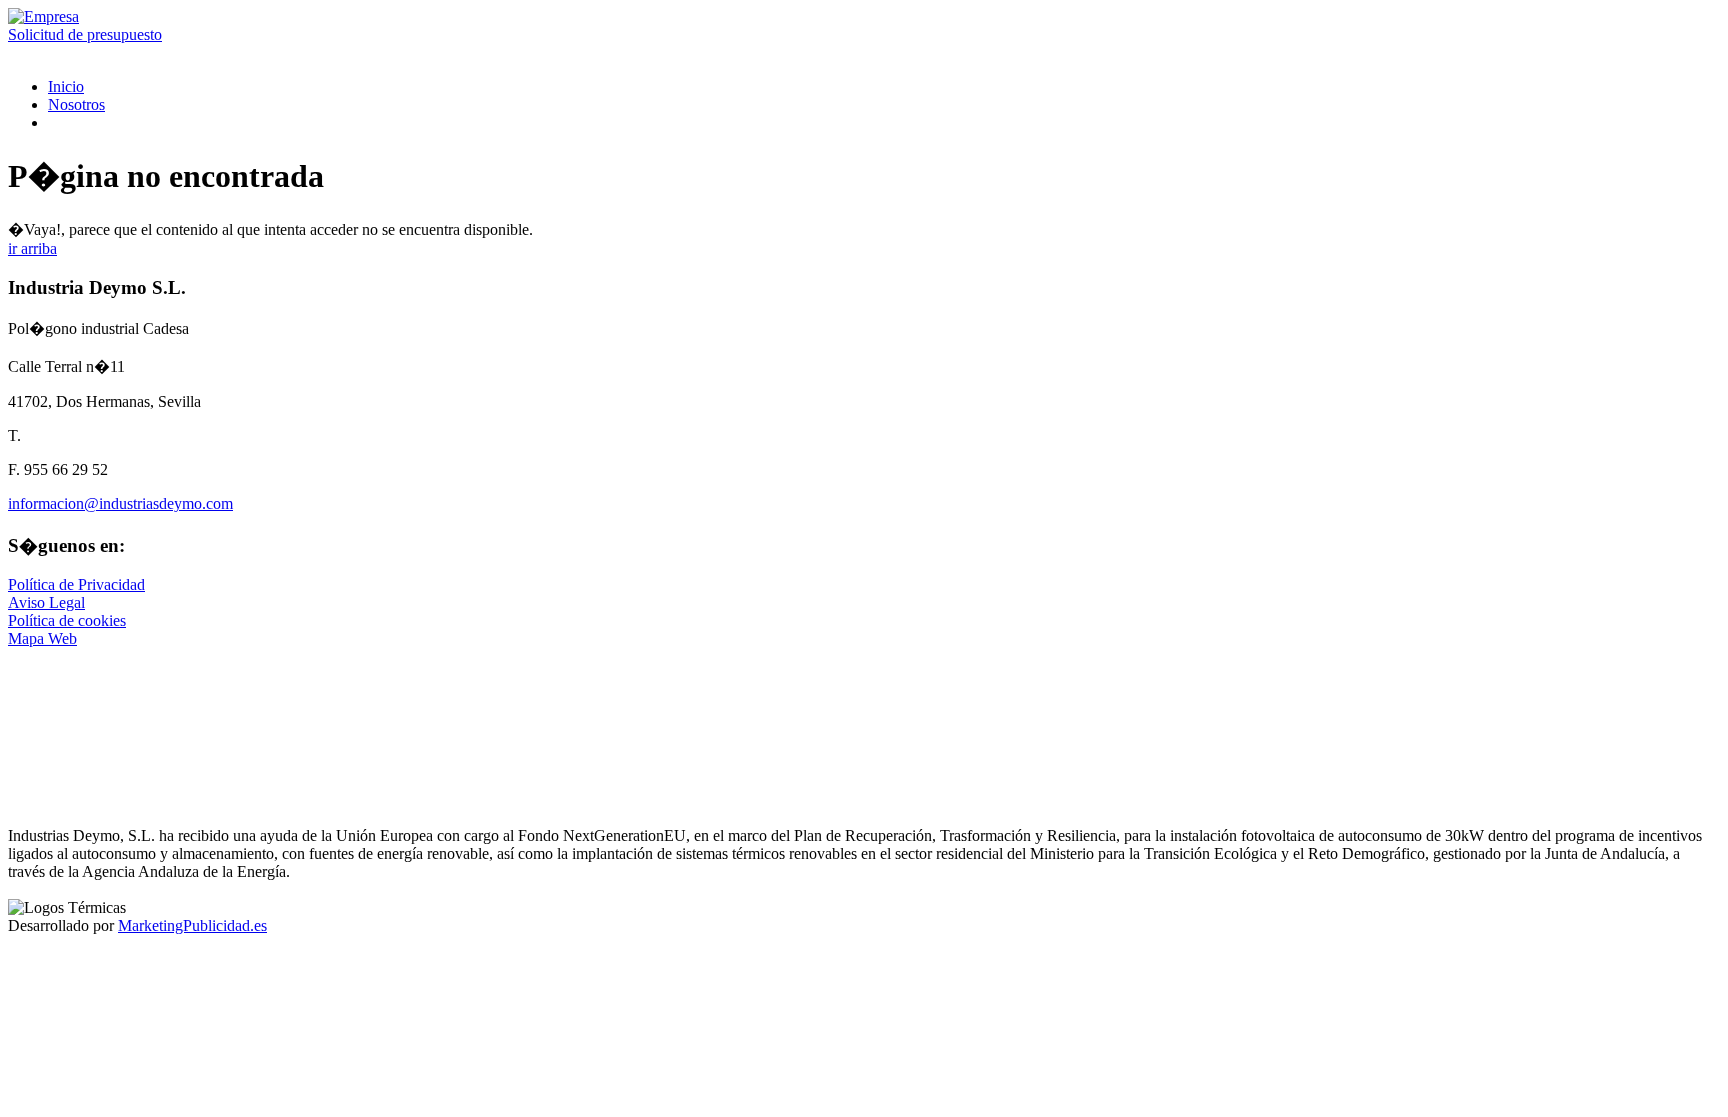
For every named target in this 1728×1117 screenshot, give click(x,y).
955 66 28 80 (50, 52)
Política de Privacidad (76, 584)
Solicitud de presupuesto (85, 34)
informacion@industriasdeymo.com (120, 503)
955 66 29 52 (58, 757)
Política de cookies (67, 620)
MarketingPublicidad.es (192, 925)
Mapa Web (42, 638)
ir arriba (32, 248)
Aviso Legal (46, 602)
